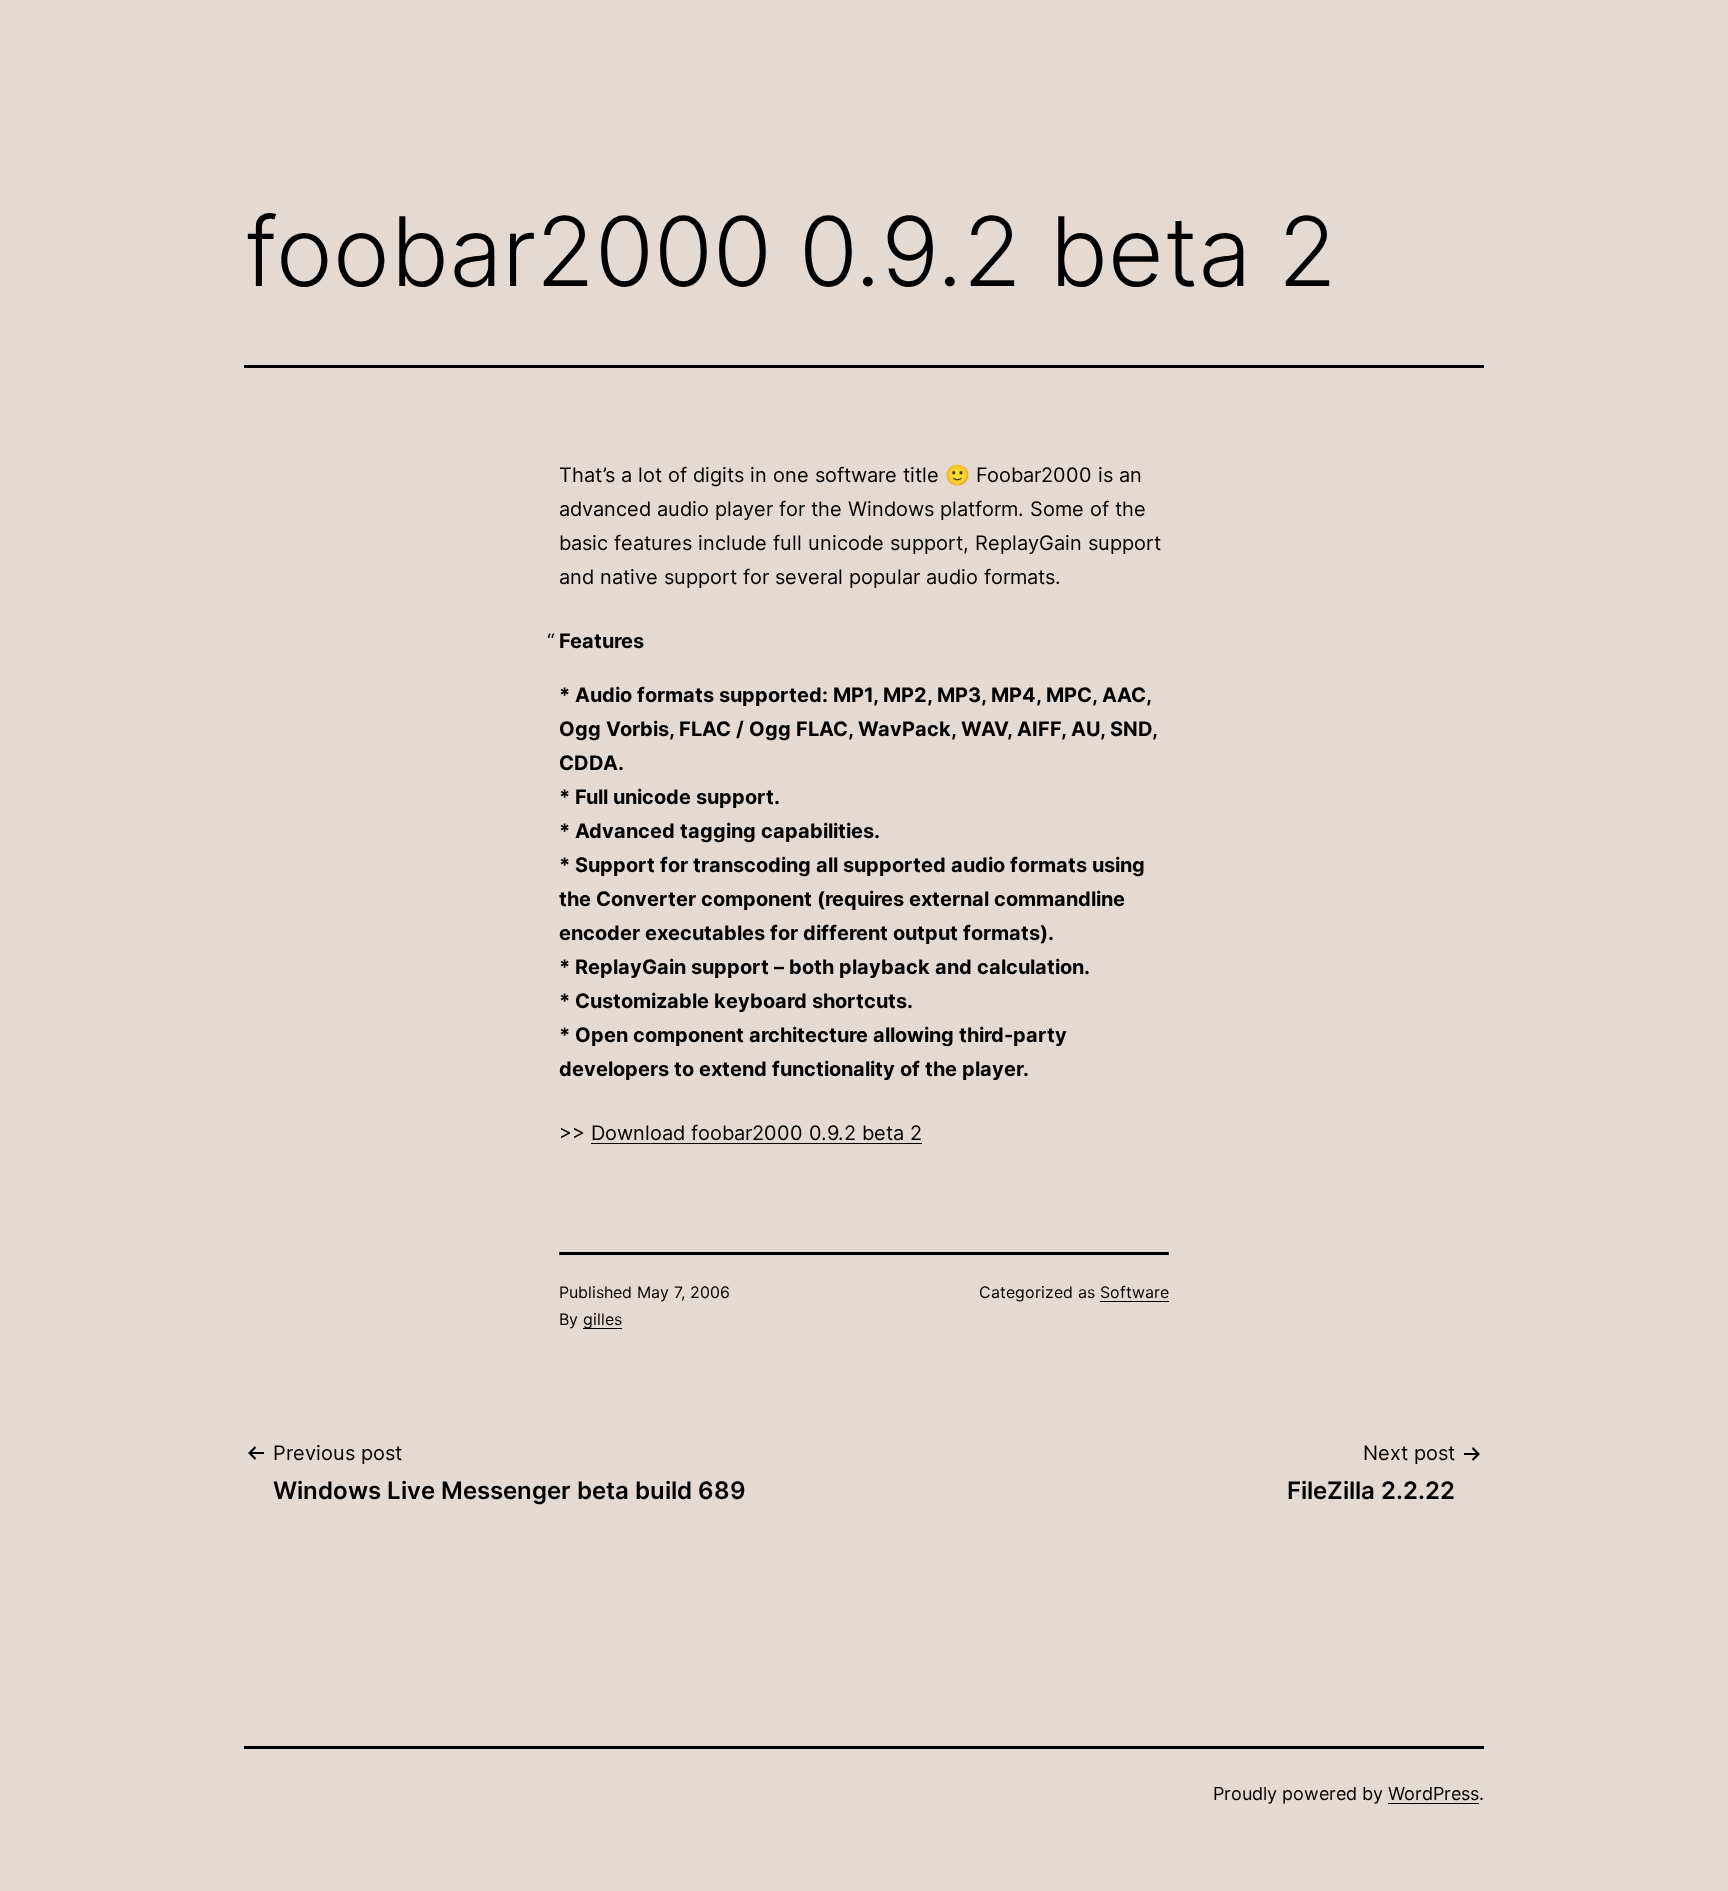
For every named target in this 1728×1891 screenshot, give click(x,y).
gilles (602, 1319)
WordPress (1433, 1793)
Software (1134, 1292)
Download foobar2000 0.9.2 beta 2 (756, 1133)
